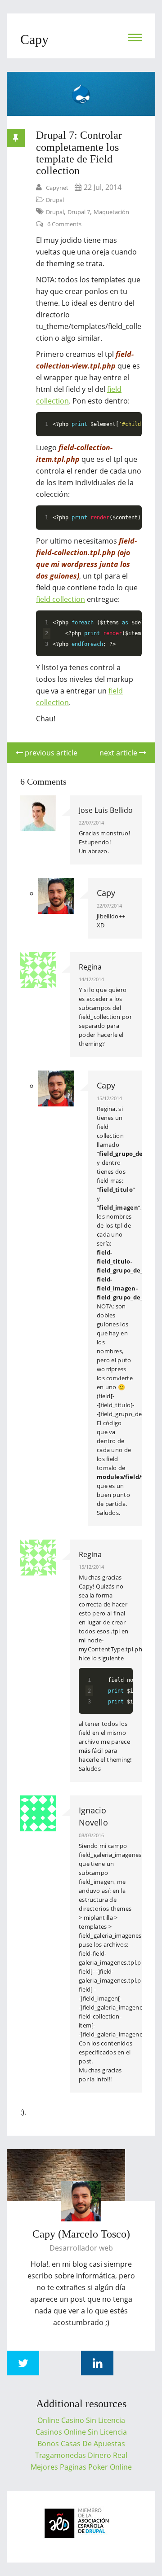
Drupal (55, 200)
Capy (106, 893)
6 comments (64, 224)
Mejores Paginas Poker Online (81, 2467)
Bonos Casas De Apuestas (81, 2444)
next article (119, 753)
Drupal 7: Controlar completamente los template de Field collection (79, 153)
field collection (61, 599)
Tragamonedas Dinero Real (81, 2455)
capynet (57, 188)
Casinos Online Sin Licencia (81, 2432)
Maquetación (111, 212)
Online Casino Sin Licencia (81, 2420)
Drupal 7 (79, 212)
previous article (50, 753)
